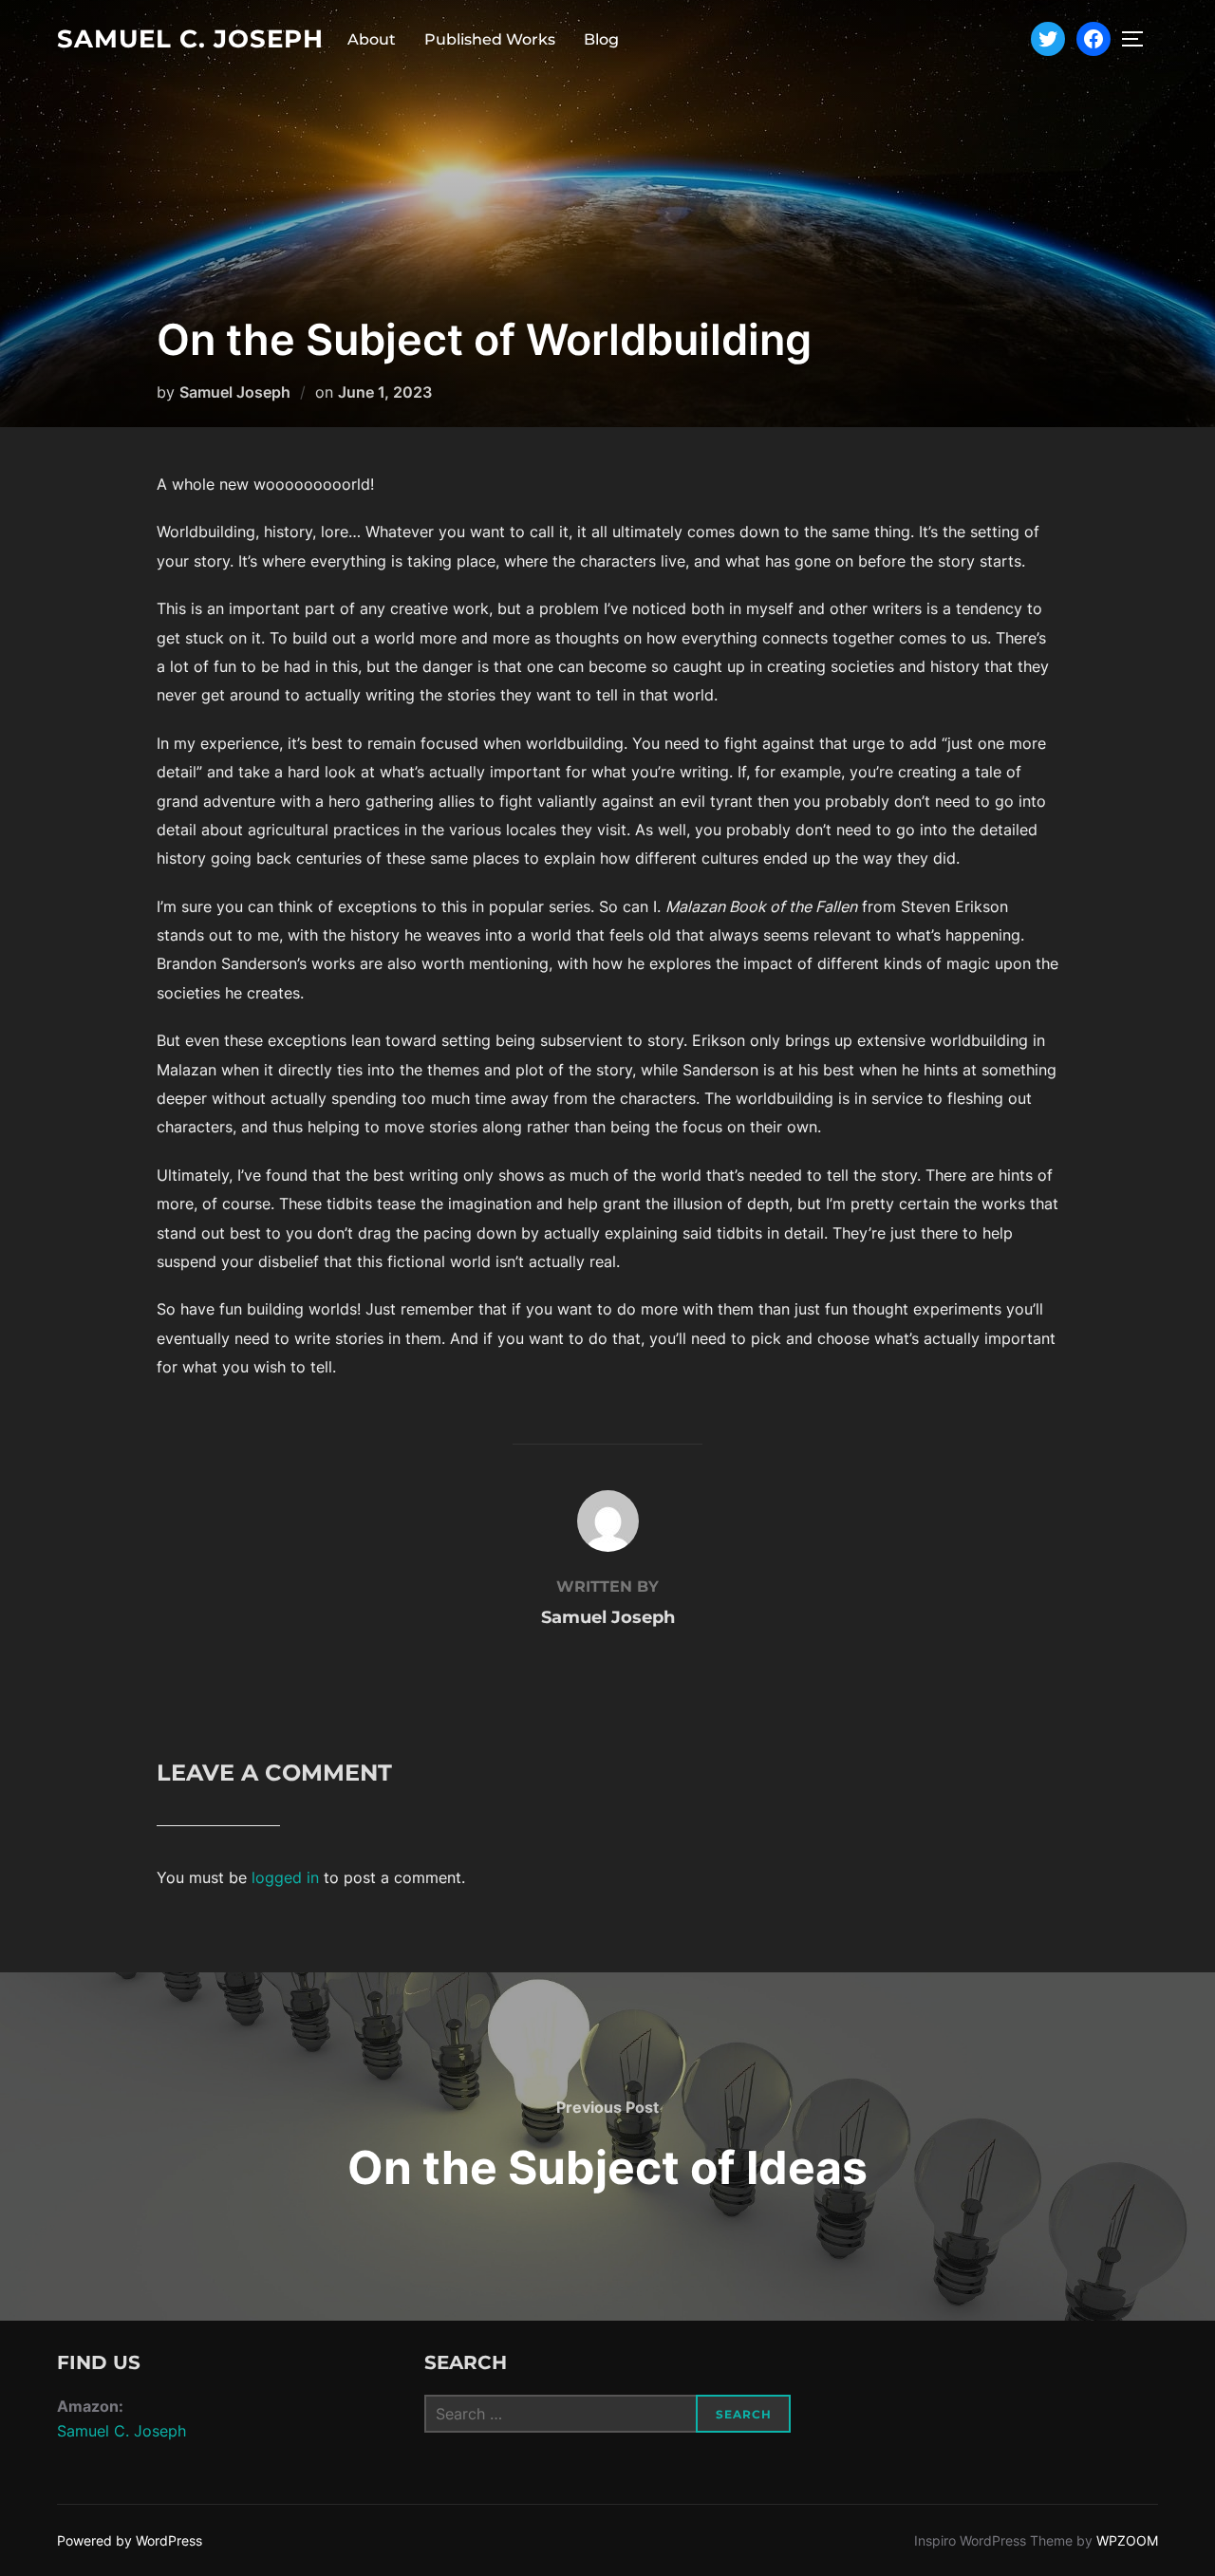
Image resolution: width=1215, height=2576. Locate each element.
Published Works (490, 39)
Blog (601, 39)
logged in (285, 1877)
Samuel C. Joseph (190, 39)
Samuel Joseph (235, 392)
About (372, 39)
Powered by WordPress (130, 2540)
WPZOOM (1127, 2540)
